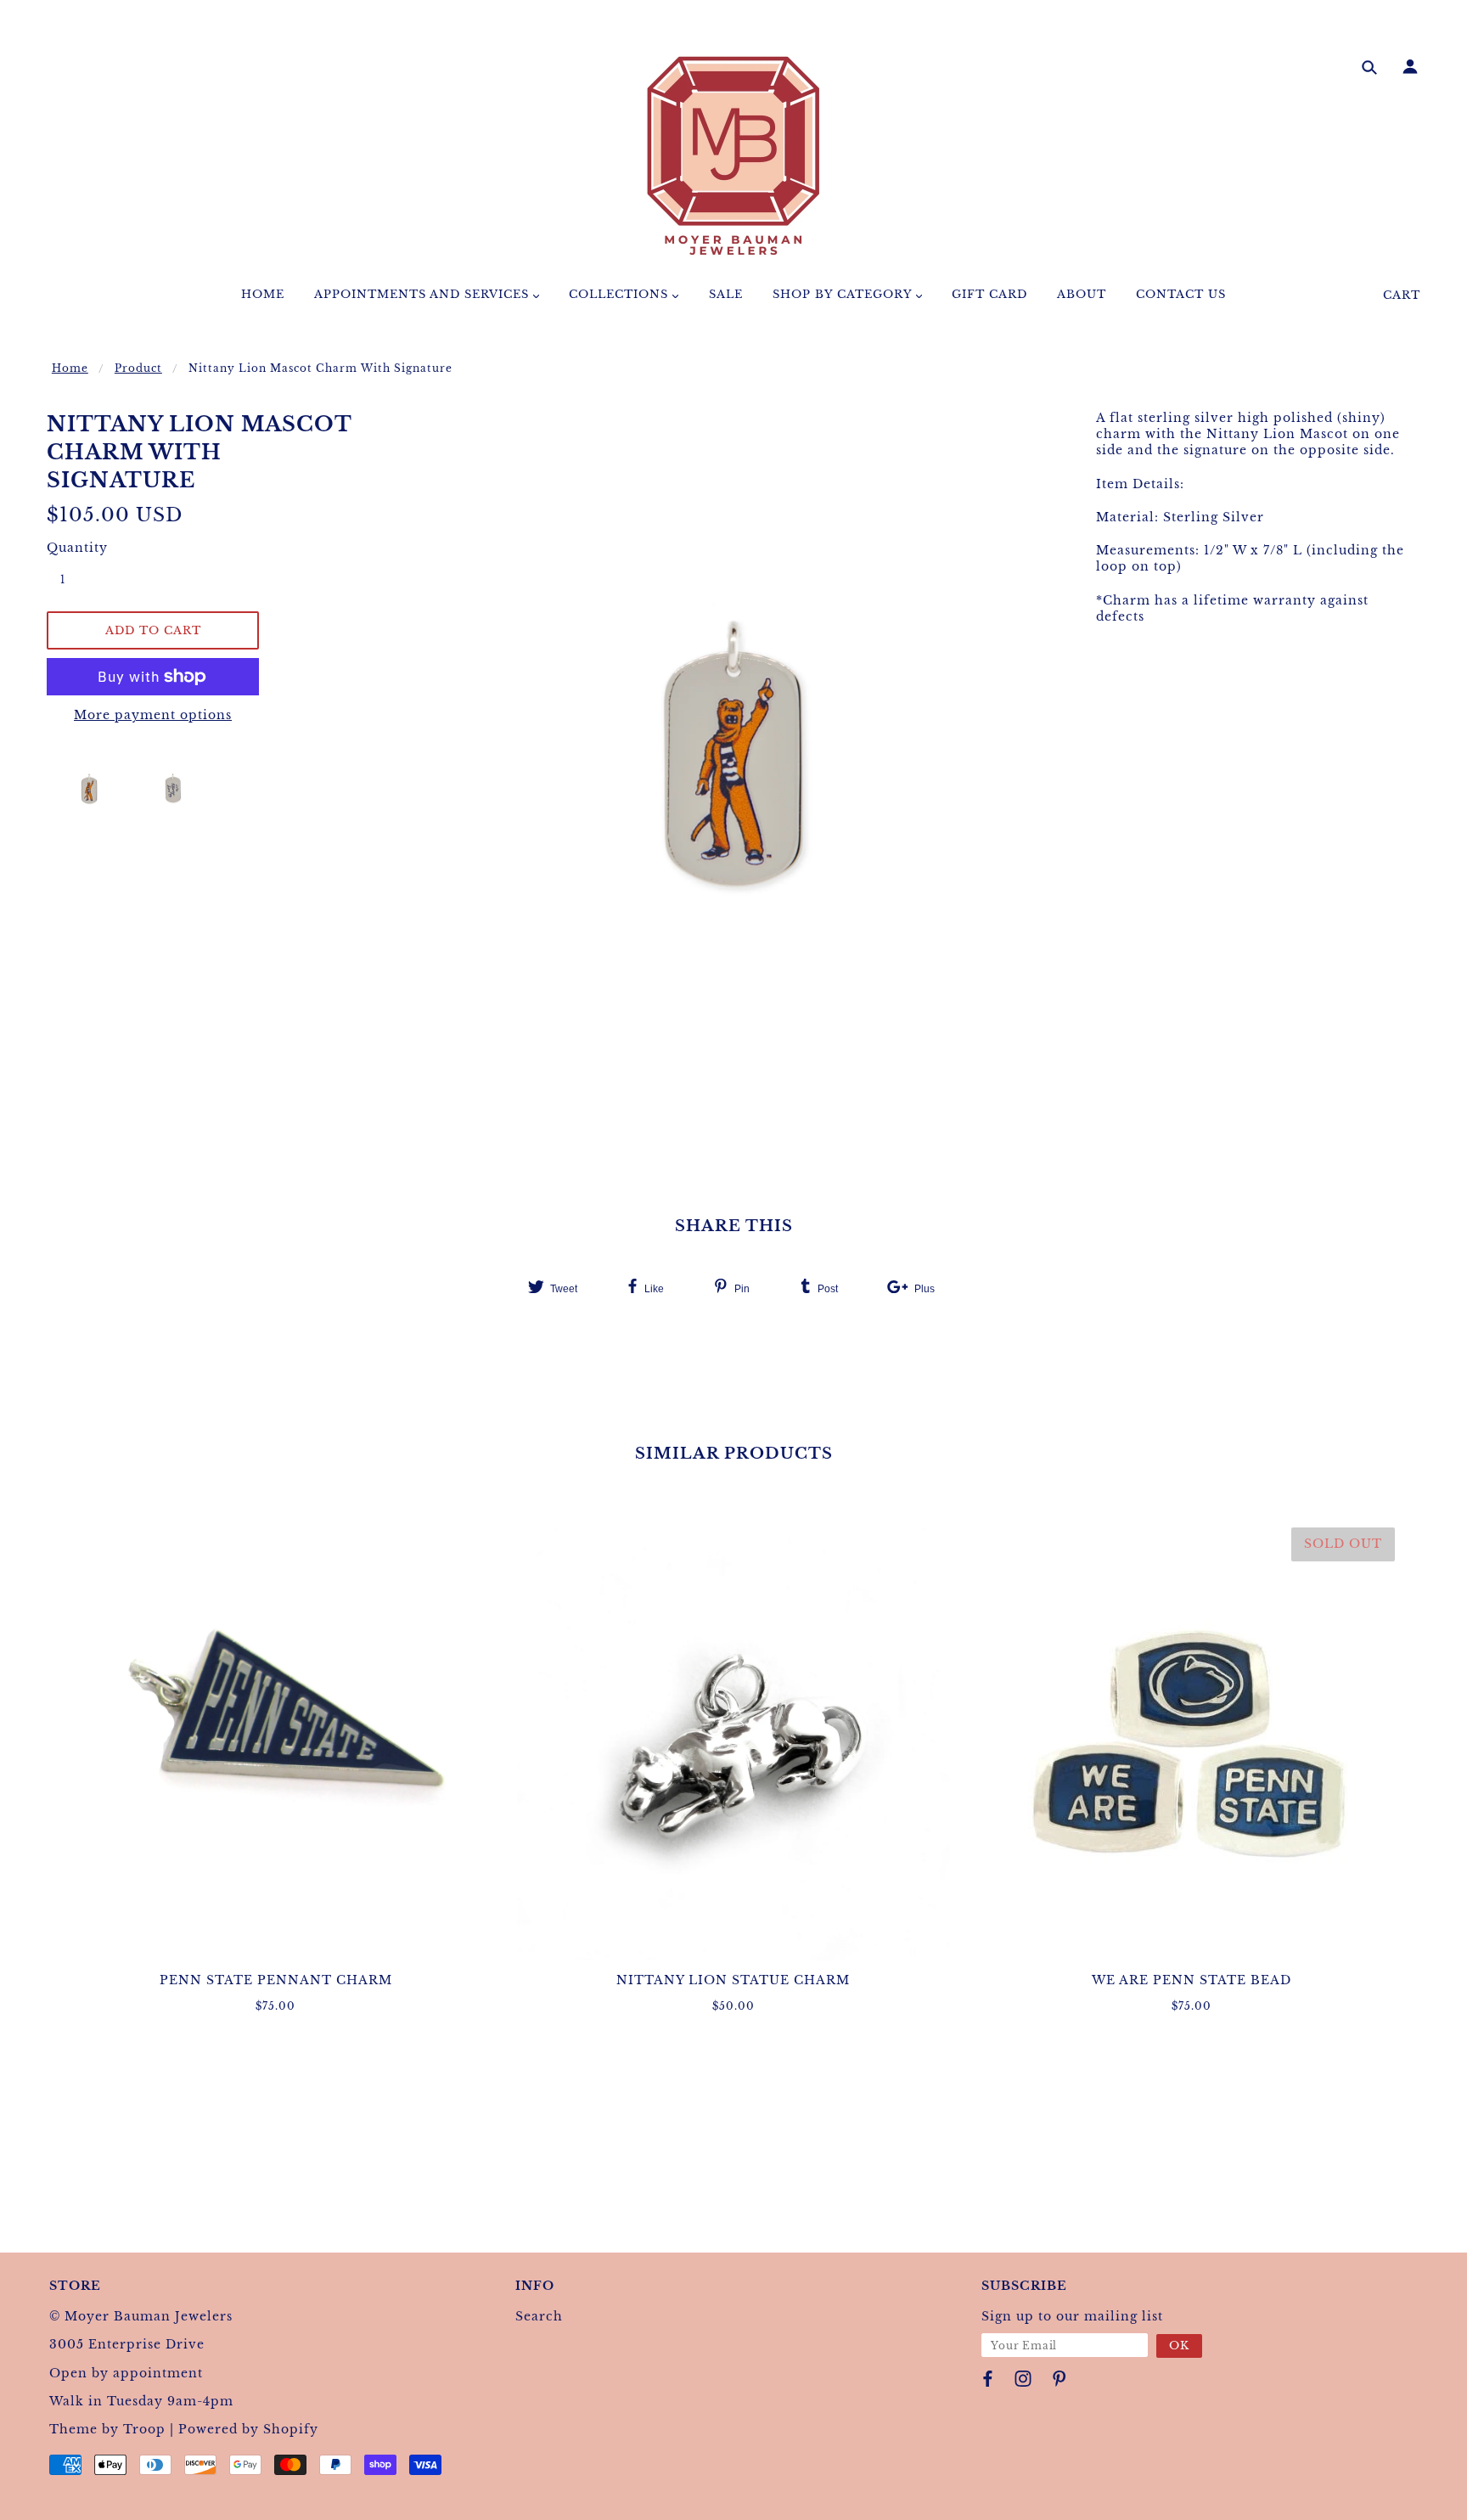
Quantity (72, 548)
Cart (1402, 295)
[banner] (733, 155)
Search (539, 2316)
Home (70, 368)
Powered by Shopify (248, 2429)
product (138, 368)
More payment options (153, 715)
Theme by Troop (107, 2429)
